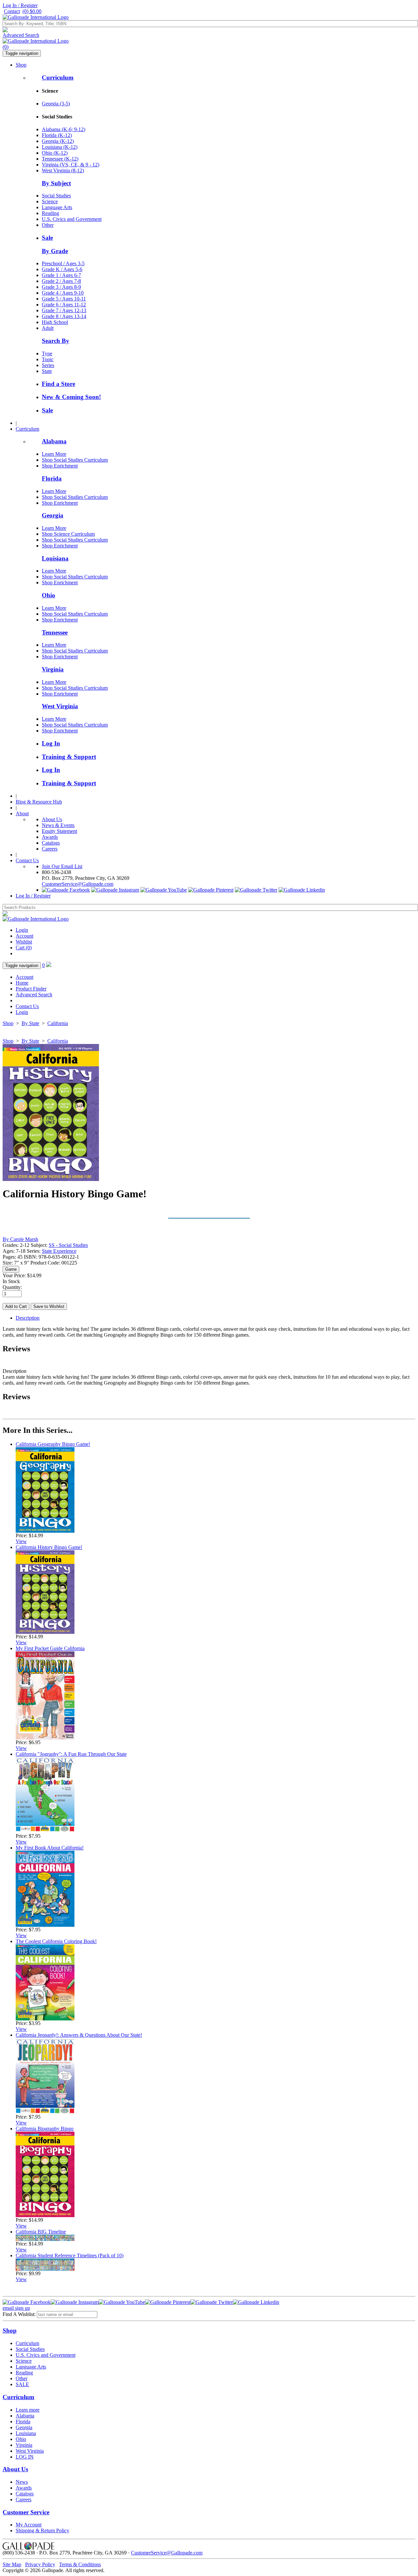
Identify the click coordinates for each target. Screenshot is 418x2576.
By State (30, 1023)
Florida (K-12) (57, 135)
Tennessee (55, 632)
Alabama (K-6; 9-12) (64, 129)
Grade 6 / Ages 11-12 (64, 305)
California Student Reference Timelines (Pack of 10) (70, 2255)
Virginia (53, 669)
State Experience (59, 1251)
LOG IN (25, 2457)
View (21, 1541)
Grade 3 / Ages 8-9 (61, 287)
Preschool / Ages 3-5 (63, 263)
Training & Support (69, 757)
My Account (29, 2525)
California (58, 1023)
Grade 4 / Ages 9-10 (63, 293)
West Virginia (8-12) (63, 170)
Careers (50, 849)
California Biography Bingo (45, 2129)
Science (50, 201)
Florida (52, 478)
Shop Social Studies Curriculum (75, 460)
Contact (12, 11)
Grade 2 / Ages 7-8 (61, 281)
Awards (50, 837)
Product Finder (31, 989)
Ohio (48, 595)
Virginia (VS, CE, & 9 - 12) (71, 165)
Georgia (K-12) (58, 141)
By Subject (56, 183)
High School (55, 322)
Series (48, 365)
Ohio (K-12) (55, 153)
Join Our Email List (62, 866)
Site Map (12, 2564)
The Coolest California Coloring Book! (56, 1941)
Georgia (53, 515)
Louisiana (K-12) (60, 147)
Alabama (54, 441)
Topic (48, 359)
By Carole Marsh (20, 1239)
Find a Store (58, 384)
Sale (47, 238)
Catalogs (51, 843)
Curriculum (58, 77)
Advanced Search (21, 35)
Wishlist (24, 942)
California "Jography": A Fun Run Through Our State (71, 1754)
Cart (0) (24, 948)
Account (24, 936)
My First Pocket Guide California (50, 1648)
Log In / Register (20, 5)
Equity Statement (59, 831)
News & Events (58, 825)
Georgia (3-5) (56, 104)
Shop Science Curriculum (68, 534)
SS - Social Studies (68, 1245)
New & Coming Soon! (71, 397)
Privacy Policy (40, 2564)
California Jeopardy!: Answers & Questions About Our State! (79, 2035)
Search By (56, 341)
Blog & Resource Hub (39, 802)
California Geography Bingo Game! (53, 1444)
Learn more (28, 2410)
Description (28, 1318)
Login (22, 930)
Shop (21, 65)
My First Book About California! (50, 1848)
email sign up (16, 2308)
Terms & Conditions (80, 2564)
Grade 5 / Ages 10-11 (64, 299)
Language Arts (57, 207)
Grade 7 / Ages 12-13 (64, 310)
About (22, 813)
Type (47, 353)
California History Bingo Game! (49, 1547)
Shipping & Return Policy (42, 2530)
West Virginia (60, 706)
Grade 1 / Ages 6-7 (61, 275)
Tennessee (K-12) (60, 159)
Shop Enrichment (60, 466)
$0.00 (32, 11)
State (47, 371)
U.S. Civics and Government (72, 219)
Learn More (54, 454)
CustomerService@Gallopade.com (78, 884)
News (22, 2482)
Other (48, 225)
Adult (48, 328)
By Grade (55, 251)
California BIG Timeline (41, 2232)
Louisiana (55, 558)
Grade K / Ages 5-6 (62, 269)
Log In (51, 743)
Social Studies (56, 196)
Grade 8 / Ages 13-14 (64, 316)
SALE (22, 2384)
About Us (52, 819)
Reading (50, 213)
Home (22, 983)
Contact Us (27, 860)
